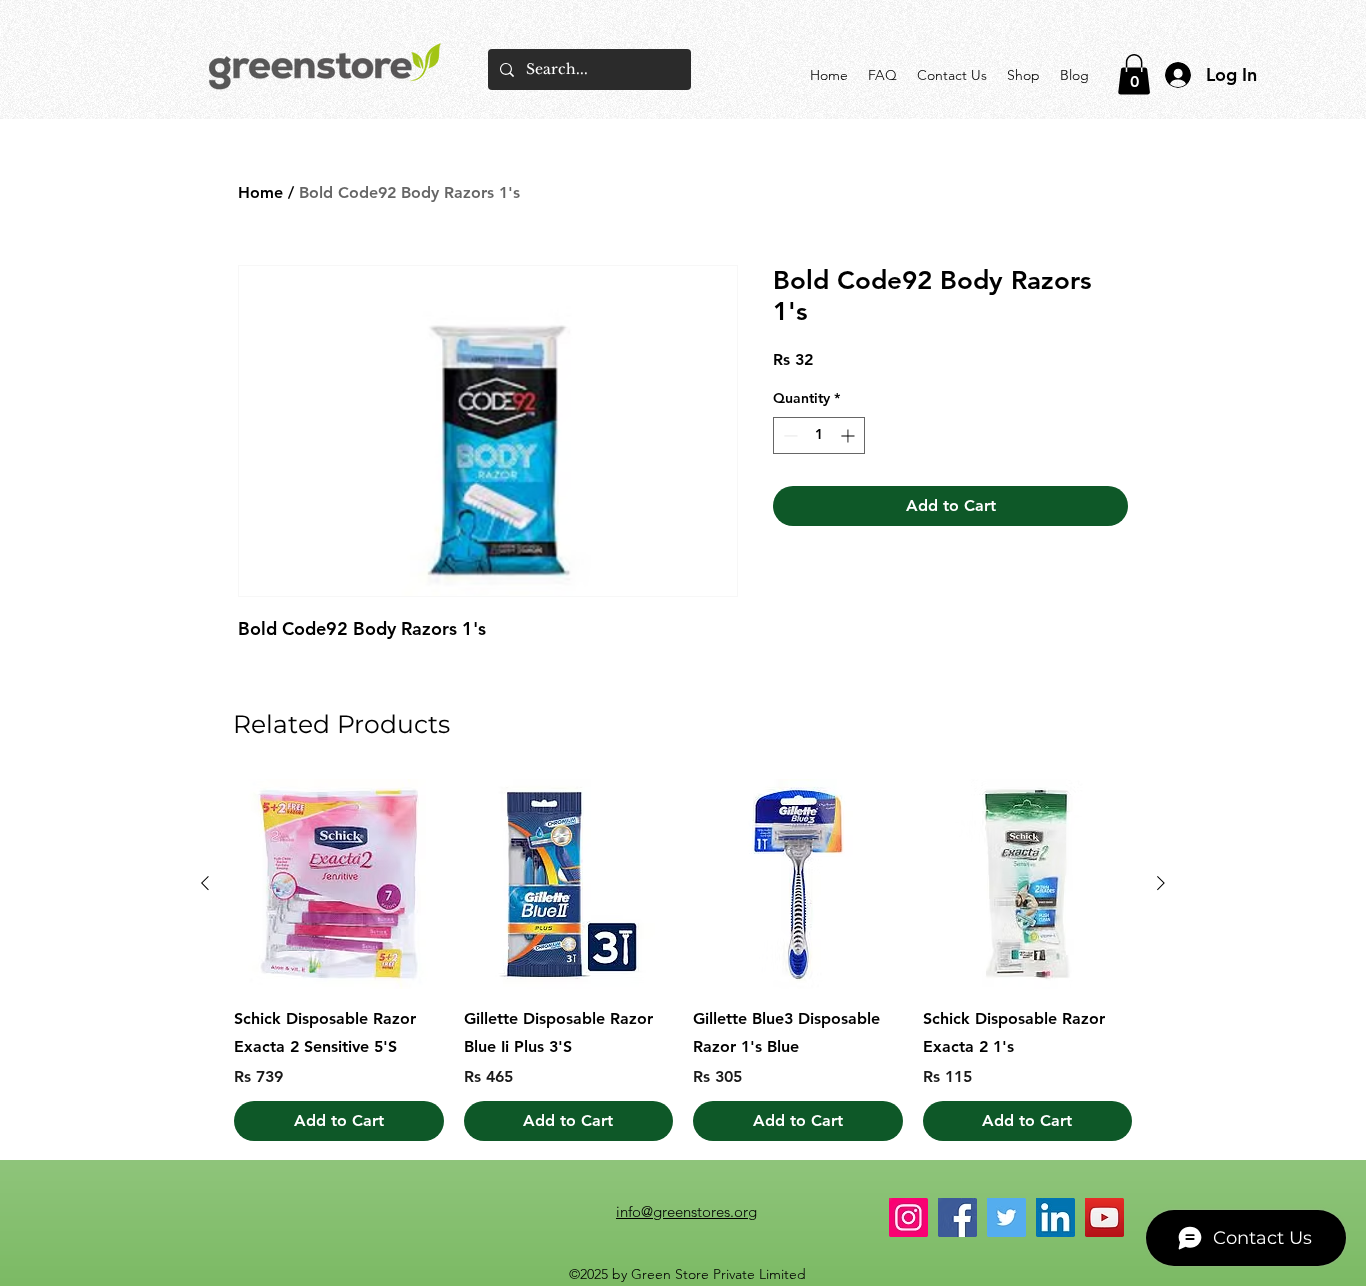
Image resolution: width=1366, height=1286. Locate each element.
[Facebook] (957, 1217)
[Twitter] (1006, 1217)
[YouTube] (1104, 1217)
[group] (683, 960)
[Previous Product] (205, 883)
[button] (1134, 74)
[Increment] (849, 435)
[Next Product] (1161, 883)
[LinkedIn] (1055, 1217)
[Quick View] (339, 884)
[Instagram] (908, 1217)
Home (260, 192)
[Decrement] (788, 435)
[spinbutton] (819, 435)
